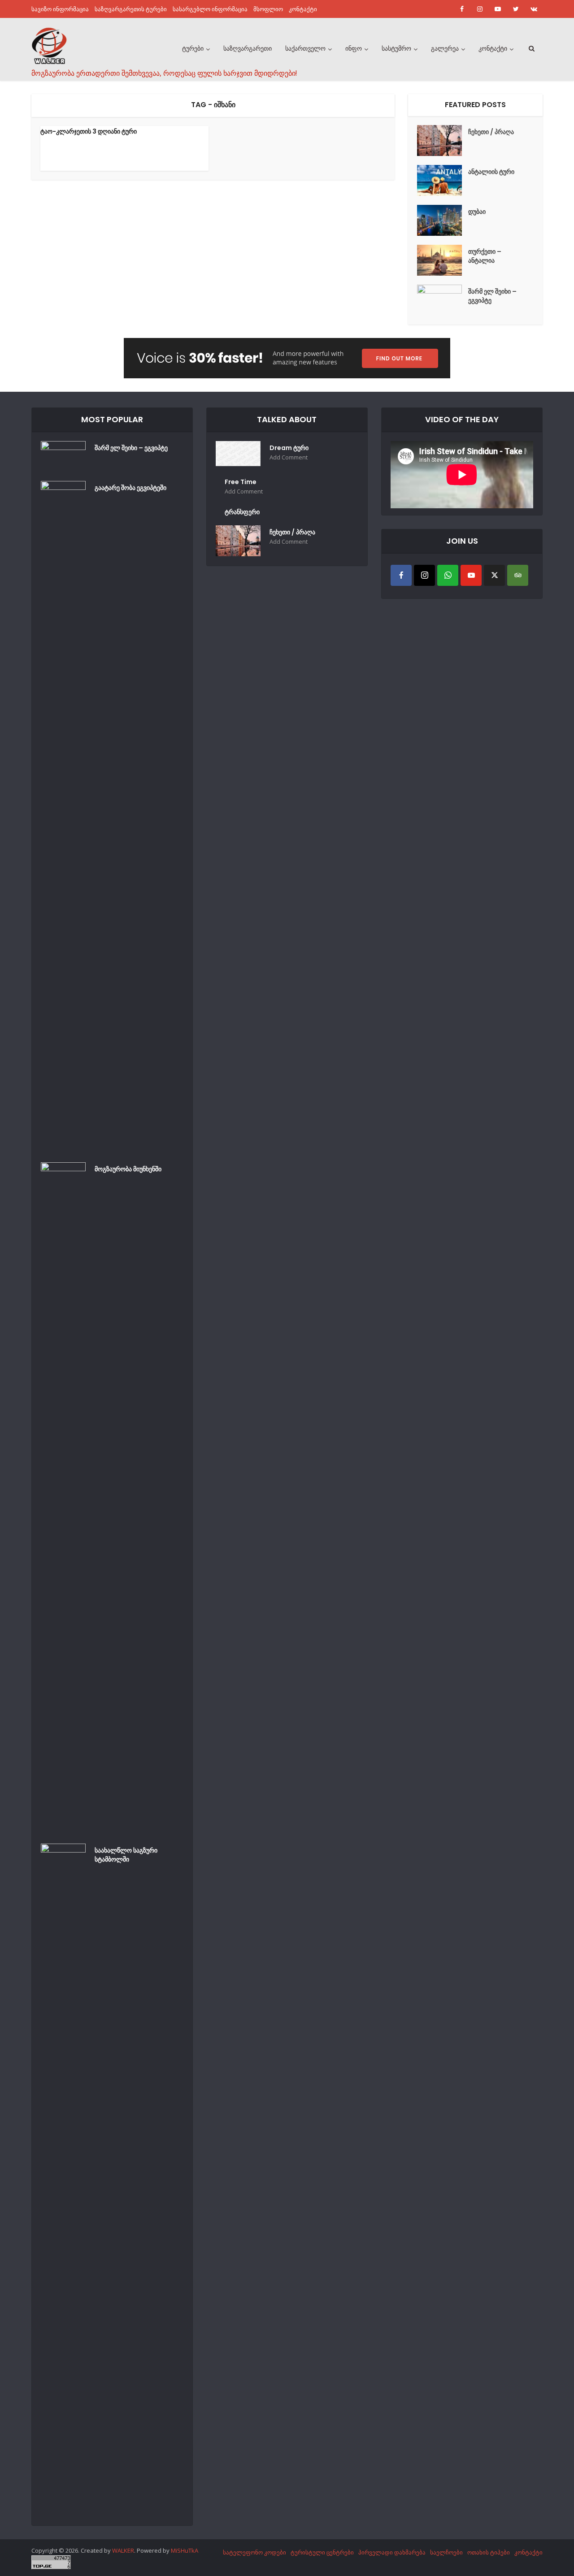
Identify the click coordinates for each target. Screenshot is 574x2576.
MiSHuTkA (185, 2550)
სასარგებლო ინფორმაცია (210, 9)
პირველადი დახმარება (392, 2552)
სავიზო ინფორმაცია (60, 9)
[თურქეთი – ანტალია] (443, 260)
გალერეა (445, 48)
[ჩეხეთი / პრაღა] (443, 141)
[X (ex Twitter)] (494, 575)
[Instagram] (424, 575)
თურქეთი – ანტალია (485, 256)
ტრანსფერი (242, 512)
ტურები (193, 48)
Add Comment (289, 457)
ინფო (354, 48)
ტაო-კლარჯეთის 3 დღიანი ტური (89, 131)
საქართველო (305, 48)
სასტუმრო (396, 48)
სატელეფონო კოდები (254, 2552)
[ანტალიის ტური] (443, 180)
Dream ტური (289, 448)
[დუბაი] (443, 220)
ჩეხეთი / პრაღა (491, 132)
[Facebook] (401, 575)
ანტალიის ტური (491, 172)
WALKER (123, 2550)
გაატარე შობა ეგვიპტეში (130, 488)
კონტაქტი (303, 9)
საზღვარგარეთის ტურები (131, 9)
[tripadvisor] (518, 575)
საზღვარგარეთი (248, 48)
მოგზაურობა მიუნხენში (128, 1169)
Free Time (241, 482)
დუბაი (477, 212)
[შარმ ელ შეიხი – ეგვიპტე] (443, 300)
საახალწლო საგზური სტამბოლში (126, 1855)
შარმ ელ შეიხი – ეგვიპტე (492, 296)
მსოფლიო (268, 9)
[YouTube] (471, 575)
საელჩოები (446, 2552)
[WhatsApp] (448, 575)
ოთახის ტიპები (489, 2552)
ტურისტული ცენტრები (322, 2552)
